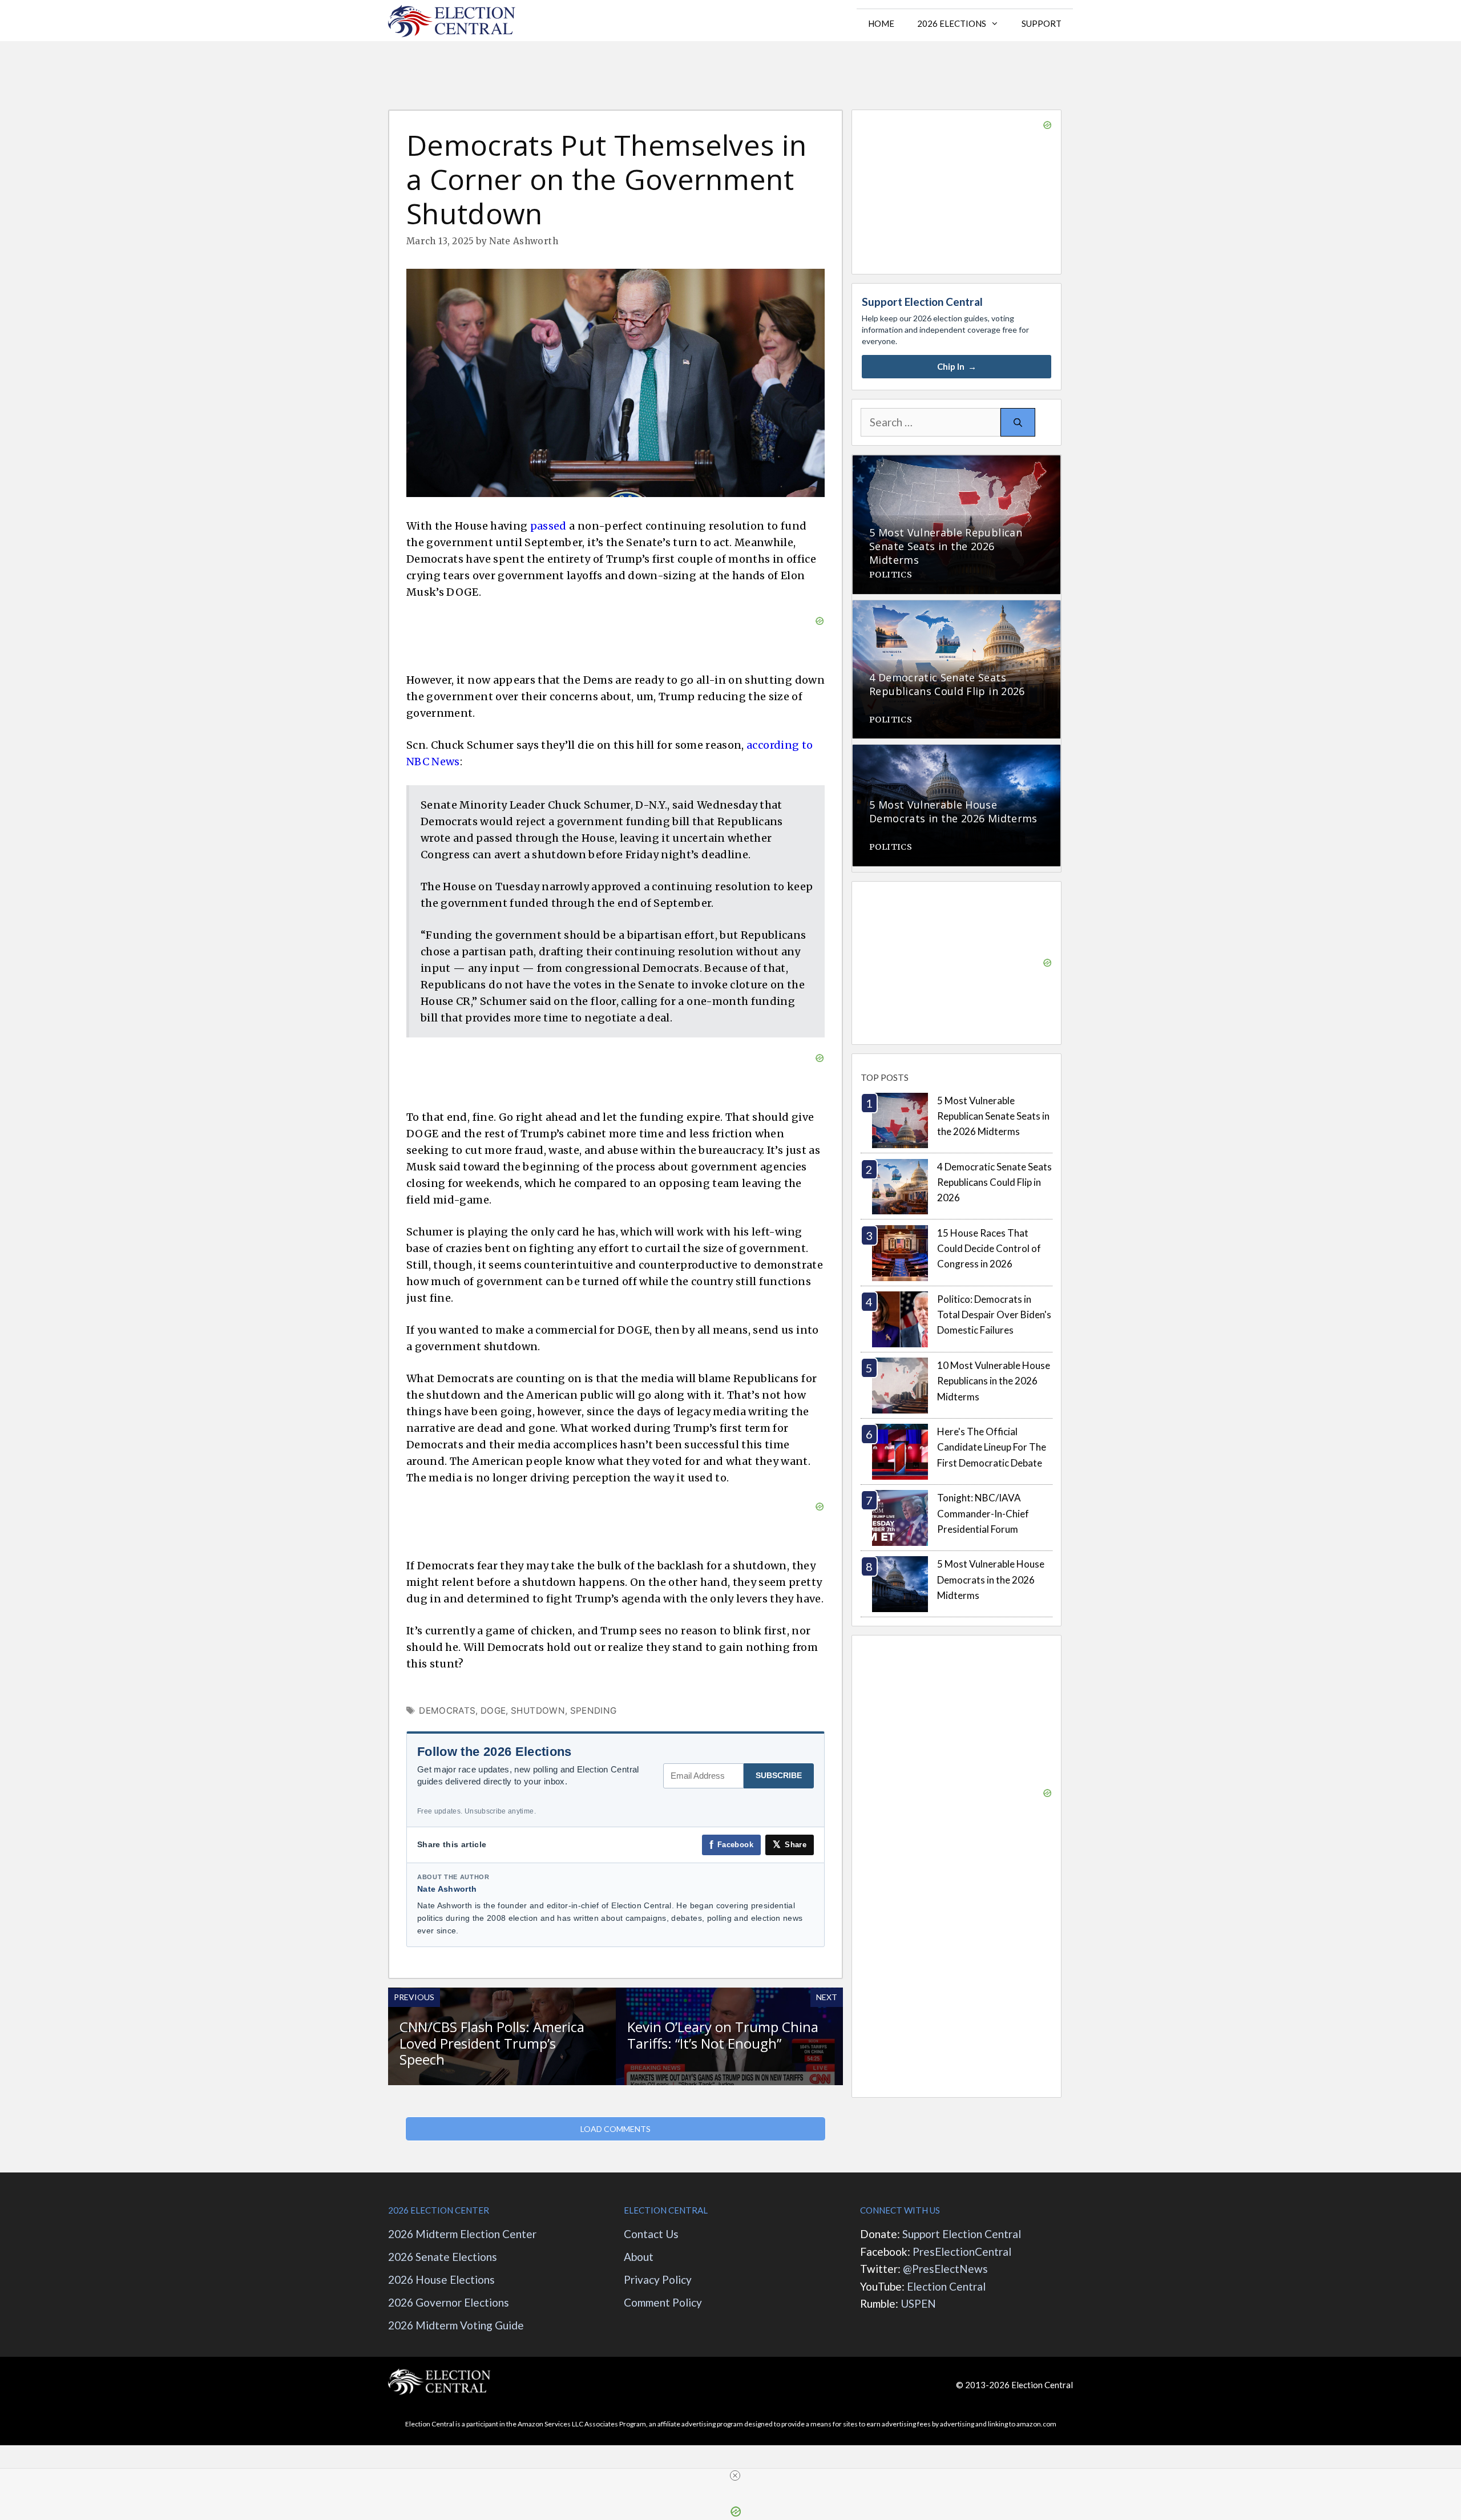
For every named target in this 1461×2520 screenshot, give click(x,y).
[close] (735, 2475)
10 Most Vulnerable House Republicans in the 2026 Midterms (994, 1381)
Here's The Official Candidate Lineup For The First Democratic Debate (992, 1447)
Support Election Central (962, 2234)
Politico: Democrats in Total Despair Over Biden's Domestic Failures (994, 1314)
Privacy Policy (658, 2279)
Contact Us (651, 2234)
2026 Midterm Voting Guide (456, 2325)
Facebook (731, 1845)
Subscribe (779, 1775)
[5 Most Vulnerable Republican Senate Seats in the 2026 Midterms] (956, 586)
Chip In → (957, 366)
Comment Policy (663, 2302)
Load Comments (616, 2129)
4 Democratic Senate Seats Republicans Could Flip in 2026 (994, 1182)
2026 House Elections (441, 2279)
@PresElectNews (945, 2269)
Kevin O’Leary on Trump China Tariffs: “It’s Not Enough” (723, 2035)
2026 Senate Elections (443, 2257)
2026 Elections (952, 23)
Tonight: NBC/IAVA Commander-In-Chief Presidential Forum (983, 1513)
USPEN (918, 2303)
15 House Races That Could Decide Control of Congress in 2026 (989, 1248)
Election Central (946, 2286)
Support (1042, 23)
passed (548, 526)
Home (881, 23)
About (640, 2257)
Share (790, 1845)
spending (594, 1711)
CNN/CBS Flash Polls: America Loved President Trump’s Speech (492, 2043)
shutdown (538, 1711)
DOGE (493, 1711)
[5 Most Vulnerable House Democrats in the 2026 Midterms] (956, 858)
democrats (447, 1711)
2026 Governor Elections (449, 2302)
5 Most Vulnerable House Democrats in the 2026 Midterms (991, 1579)
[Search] (1018, 423)
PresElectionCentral (962, 2252)
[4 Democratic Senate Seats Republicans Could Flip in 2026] (956, 730)
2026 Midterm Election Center (462, 2234)
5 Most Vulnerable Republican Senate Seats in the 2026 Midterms (993, 1116)
